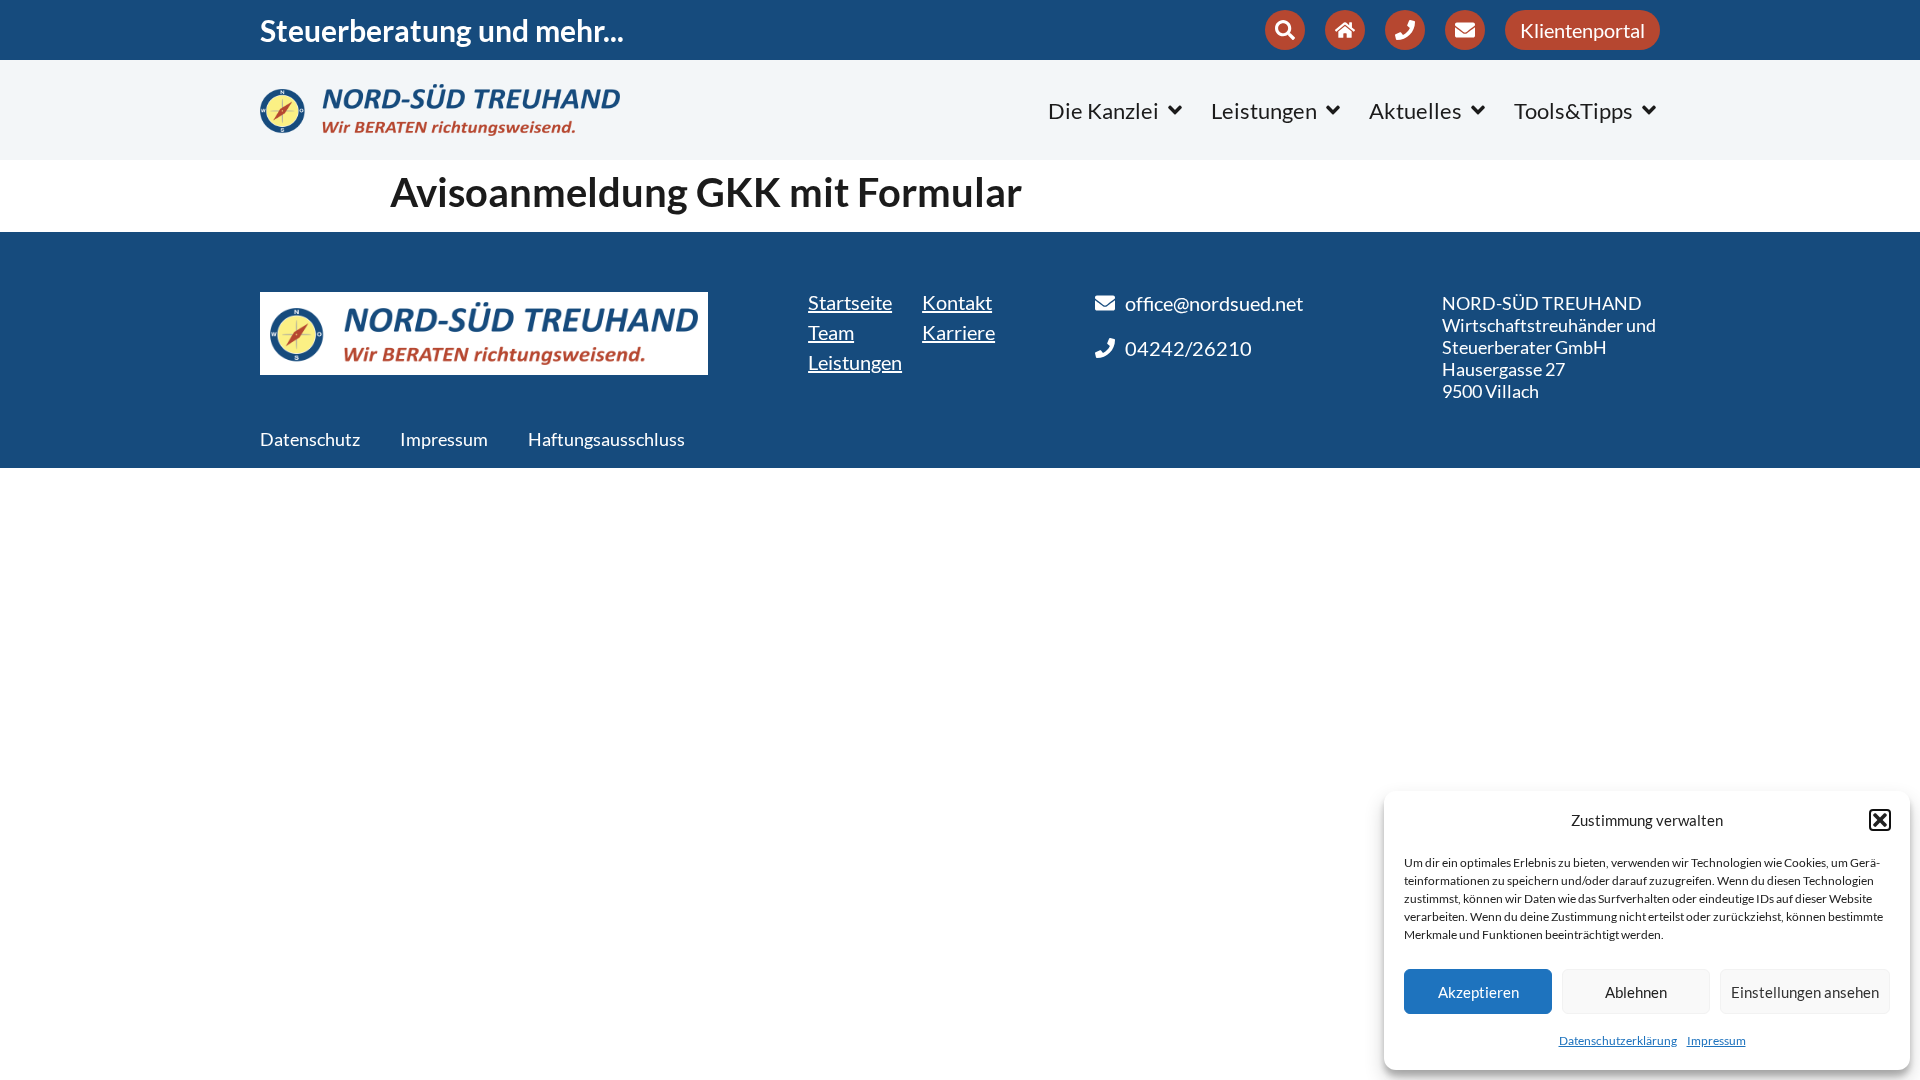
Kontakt (957, 302)
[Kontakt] (1345, 30)
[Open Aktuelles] (1478, 110)
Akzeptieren (1478, 992)
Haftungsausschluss (606, 439)
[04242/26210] (1405, 30)
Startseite (850, 302)
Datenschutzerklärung (1618, 1040)
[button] (1880, 820)
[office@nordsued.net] (1465, 30)
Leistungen (855, 362)
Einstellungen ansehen (1805, 992)
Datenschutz (310, 439)
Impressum (1716, 1040)
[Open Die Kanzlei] (1175, 110)
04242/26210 (1188, 348)
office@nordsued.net (1214, 303)
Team (831, 332)
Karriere (958, 332)
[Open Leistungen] (1333, 110)
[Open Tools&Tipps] (1649, 110)
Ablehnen (1636, 992)
